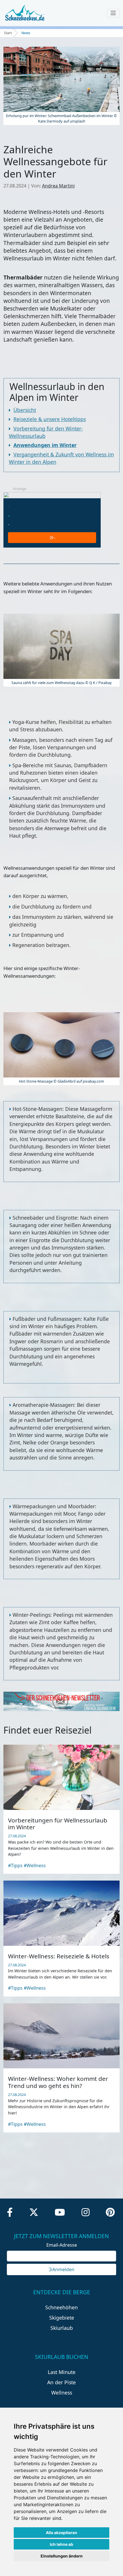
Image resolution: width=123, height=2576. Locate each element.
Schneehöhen (61, 2307)
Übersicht (25, 410)
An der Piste (61, 2382)
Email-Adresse (62, 2245)
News (26, 33)
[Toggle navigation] (113, 13)
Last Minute (62, 2372)
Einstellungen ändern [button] (62, 2556)
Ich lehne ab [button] (61, 2544)
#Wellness (35, 1865)
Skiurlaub (62, 2328)
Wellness (62, 2393)
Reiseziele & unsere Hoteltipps (50, 419)
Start (8, 33)
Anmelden (63, 2269)
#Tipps (15, 1865)
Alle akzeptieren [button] (61, 2533)
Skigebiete (62, 2318)
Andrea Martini (58, 186)
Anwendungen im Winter (45, 445)
